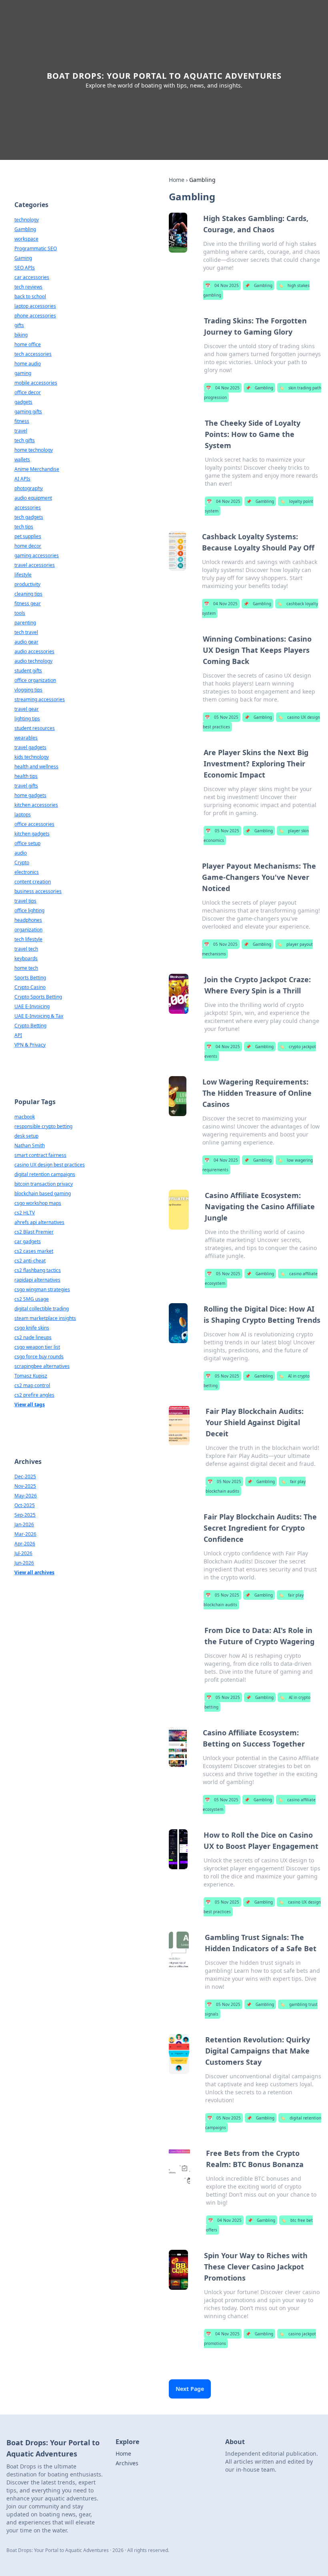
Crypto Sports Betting (38, 997)
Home (177, 180)
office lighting (29, 910)
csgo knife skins (32, 1328)
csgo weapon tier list (37, 1347)
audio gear (26, 642)
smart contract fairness (40, 1155)
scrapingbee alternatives (42, 1366)
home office (28, 344)
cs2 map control (32, 1385)
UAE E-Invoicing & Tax (39, 1016)
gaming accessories (37, 555)
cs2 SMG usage (32, 1299)
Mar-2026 (25, 1534)
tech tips (24, 527)
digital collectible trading (42, 1309)
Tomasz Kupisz (31, 1376)
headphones (28, 920)
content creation (33, 882)
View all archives (34, 1572)
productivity (27, 584)
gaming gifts (28, 412)
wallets (22, 460)
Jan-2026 (24, 1524)
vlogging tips (28, 690)
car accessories (32, 277)
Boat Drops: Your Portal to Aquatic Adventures (164, 76)
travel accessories (35, 565)
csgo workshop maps (38, 1203)
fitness (22, 421)
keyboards (26, 958)
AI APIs (22, 479)
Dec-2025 (25, 1476)
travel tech (26, 949)
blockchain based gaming (43, 1193)
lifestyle (23, 575)
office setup (27, 843)
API (18, 1035)
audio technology (33, 661)
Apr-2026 (25, 1544)
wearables (26, 738)
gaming (23, 373)
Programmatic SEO (36, 248)
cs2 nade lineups (33, 1337)
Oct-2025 (25, 1505)
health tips (26, 776)
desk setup (26, 1136)
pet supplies (28, 536)
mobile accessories (36, 383)
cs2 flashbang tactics (38, 1270)
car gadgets (28, 1241)
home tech (26, 968)
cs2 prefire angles (34, 1395)
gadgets (23, 402)
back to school (30, 296)
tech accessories (33, 354)
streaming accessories (40, 699)
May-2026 (26, 1496)
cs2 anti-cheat (30, 1261)
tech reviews (28, 287)
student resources (35, 728)
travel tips (25, 901)
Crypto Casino (30, 987)
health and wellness (36, 767)
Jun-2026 (24, 1563)
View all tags (30, 1405)
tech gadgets (29, 517)
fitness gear (28, 603)
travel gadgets (30, 747)
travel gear (27, 709)
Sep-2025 (25, 1515)
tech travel (26, 632)
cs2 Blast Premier (34, 1232)
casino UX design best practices (50, 1165)
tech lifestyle (28, 939)
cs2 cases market (34, 1251)
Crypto (22, 862)
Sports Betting (30, 978)
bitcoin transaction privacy (44, 1184)
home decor (28, 546)
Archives (127, 2463)
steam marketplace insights (45, 1318)
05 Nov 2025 (222, 717)
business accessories (38, 891)
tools (20, 613)
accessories (28, 507)
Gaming (23, 258)
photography (29, 488)
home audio (28, 364)
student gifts (28, 671)
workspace (26, 239)
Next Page (190, 2389)
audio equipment (33, 498)
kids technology (32, 757)
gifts (19, 325)
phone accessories (35, 316)
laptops (23, 814)
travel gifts (26, 786)
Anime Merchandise (37, 469)
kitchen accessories (36, 805)
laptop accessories (35, 306)
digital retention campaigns (45, 1174)
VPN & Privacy (30, 1045)
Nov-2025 (25, 1486)
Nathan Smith (30, 1145)
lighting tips (27, 719)
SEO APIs (25, 268)
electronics (27, 872)
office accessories (34, 824)
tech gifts (25, 440)
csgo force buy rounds (39, 1357)
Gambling (259, 285)
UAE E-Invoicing (32, 1006)
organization (28, 930)
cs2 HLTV (25, 1213)
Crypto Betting (30, 1026)
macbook (25, 1117)
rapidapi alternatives (37, 1280)
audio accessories (34, 651)
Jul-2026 (23, 1553)
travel (21, 431)
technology (27, 220)
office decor (28, 392)
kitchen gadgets (32, 834)
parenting (25, 623)
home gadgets (30, 795)
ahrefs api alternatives (39, 1222)
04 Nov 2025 (222, 285)
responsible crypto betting (43, 1126)
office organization (35, 680)
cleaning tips (28, 594)
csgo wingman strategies (42, 1289)
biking (21, 335)
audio (21, 853)
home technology (34, 450)
